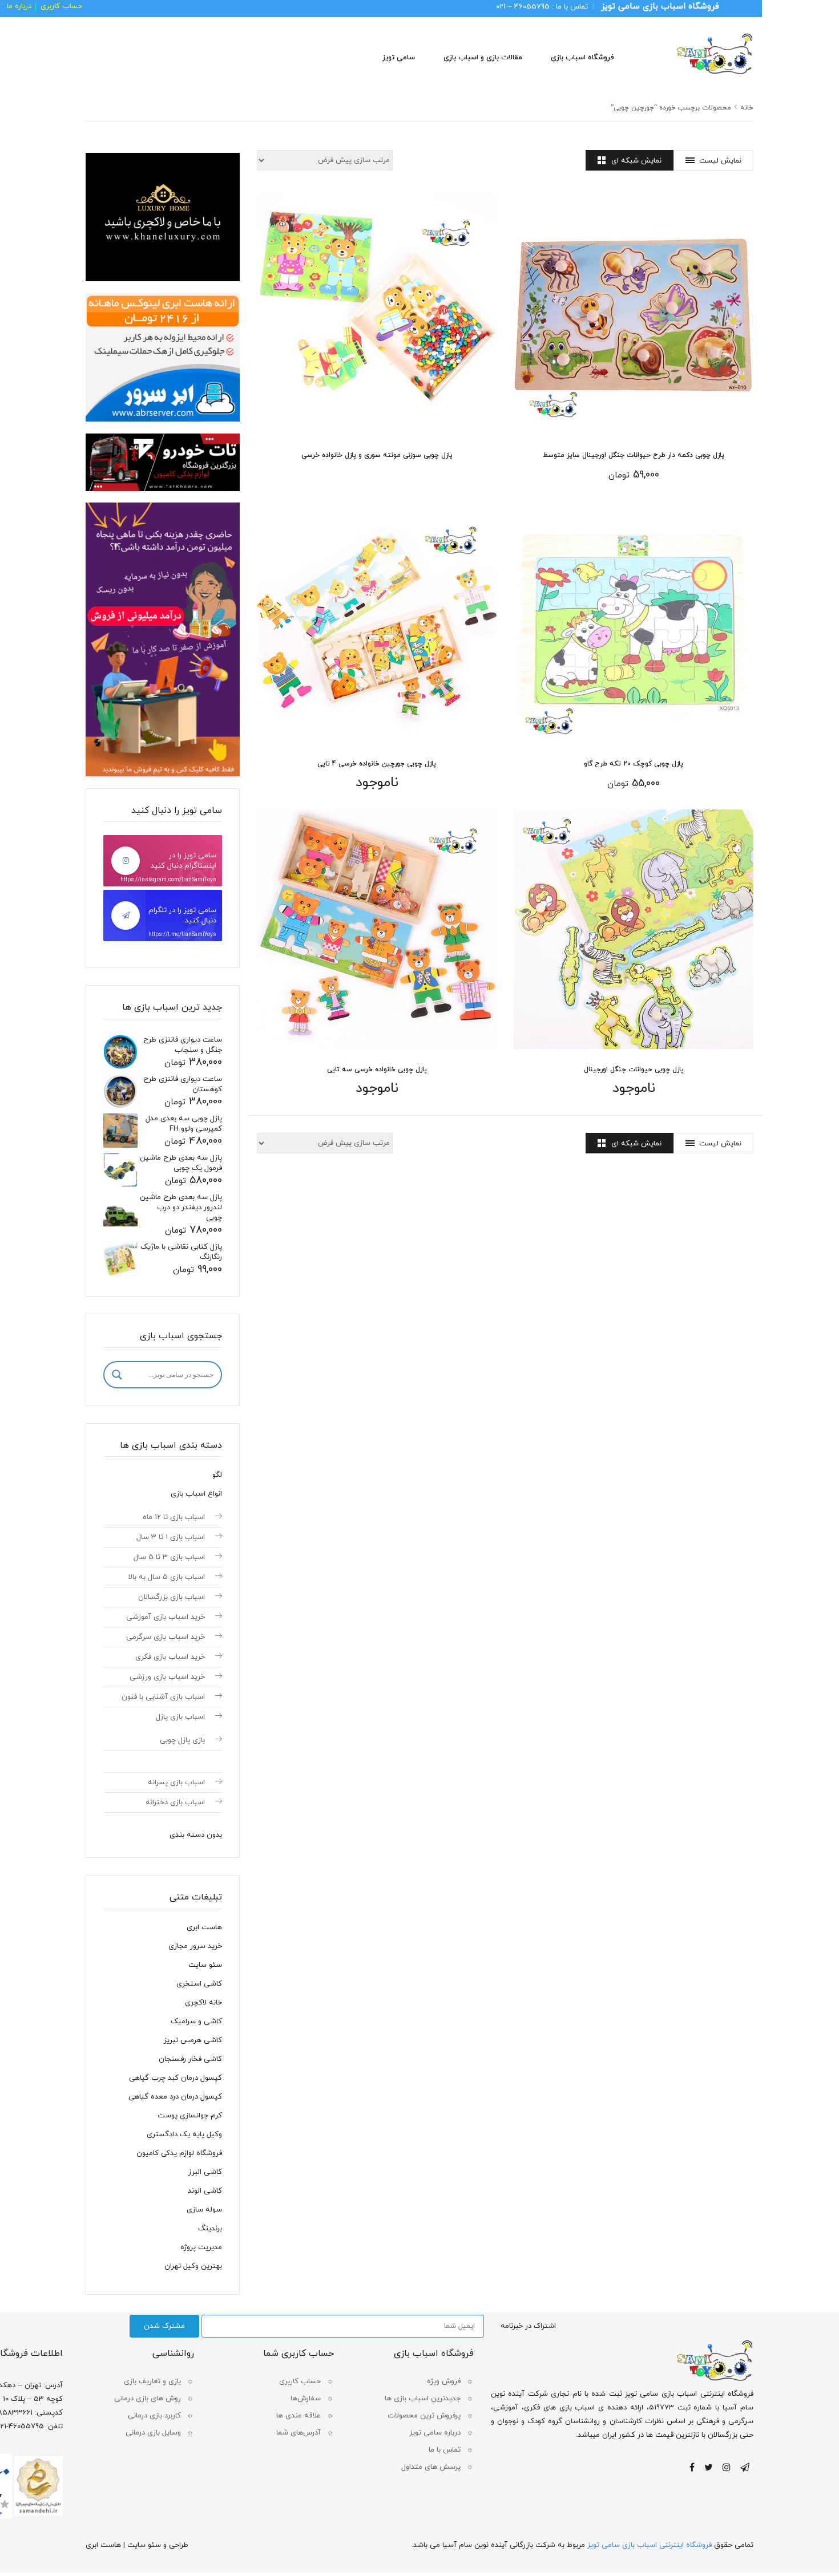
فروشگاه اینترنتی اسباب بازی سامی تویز (650, 2545)
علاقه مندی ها (299, 2416)
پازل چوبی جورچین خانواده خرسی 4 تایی (377, 764)
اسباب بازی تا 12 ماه (174, 1517)
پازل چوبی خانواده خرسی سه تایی (377, 1070)
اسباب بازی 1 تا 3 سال (171, 1537)
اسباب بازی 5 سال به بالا (167, 1577)
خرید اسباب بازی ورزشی (167, 1677)
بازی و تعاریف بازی (152, 2381)
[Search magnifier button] (117, 1375)
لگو (217, 1475)
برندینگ (210, 2229)
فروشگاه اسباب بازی (582, 58)
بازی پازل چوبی (182, 1740)
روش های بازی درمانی (148, 2399)
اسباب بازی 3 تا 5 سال (169, 1557)
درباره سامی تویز (435, 2433)
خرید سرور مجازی (195, 1946)
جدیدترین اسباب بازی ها (423, 2399)
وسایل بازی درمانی (153, 2433)
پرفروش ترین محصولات (424, 2416)
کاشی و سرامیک (196, 2022)
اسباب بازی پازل (180, 1717)
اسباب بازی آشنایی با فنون (163, 1697)
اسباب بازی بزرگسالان (172, 1597)
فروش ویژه (444, 2381)
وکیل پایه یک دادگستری (184, 2134)
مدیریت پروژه (201, 2247)
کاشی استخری (199, 1984)
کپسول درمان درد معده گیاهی (175, 2097)
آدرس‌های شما (299, 2433)
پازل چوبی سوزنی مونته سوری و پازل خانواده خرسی (377, 455)
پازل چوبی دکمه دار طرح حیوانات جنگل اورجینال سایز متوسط (634, 455)
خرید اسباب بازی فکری (170, 1657)
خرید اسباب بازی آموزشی (166, 1617)
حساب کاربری (61, 6)
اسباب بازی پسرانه (176, 1783)
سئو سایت (205, 1965)
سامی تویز (399, 58)
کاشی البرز (205, 2172)
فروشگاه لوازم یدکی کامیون (179, 2153)
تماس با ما (445, 2450)
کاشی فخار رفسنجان (190, 2059)
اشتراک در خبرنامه (528, 2326)
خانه (747, 108)
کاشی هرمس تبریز (193, 2040)
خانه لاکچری (203, 2003)
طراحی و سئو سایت (158, 2545)
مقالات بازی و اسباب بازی (483, 58)
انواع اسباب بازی (196, 1494)
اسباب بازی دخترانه (175, 1803)
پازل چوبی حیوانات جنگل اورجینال (634, 1070)
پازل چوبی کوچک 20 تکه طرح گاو (634, 764)
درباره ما (19, 6)
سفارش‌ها (306, 2399)
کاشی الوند (205, 2191)
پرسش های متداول (431, 2467)
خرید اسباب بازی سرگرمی (166, 1637)
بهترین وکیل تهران (193, 2266)
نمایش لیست (720, 161)
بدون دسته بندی (196, 1835)
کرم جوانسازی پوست (190, 2116)
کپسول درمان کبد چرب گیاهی (176, 2078)
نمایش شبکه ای (636, 161)
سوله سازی (204, 2210)
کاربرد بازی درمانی (154, 2416)
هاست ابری (204, 1927)
